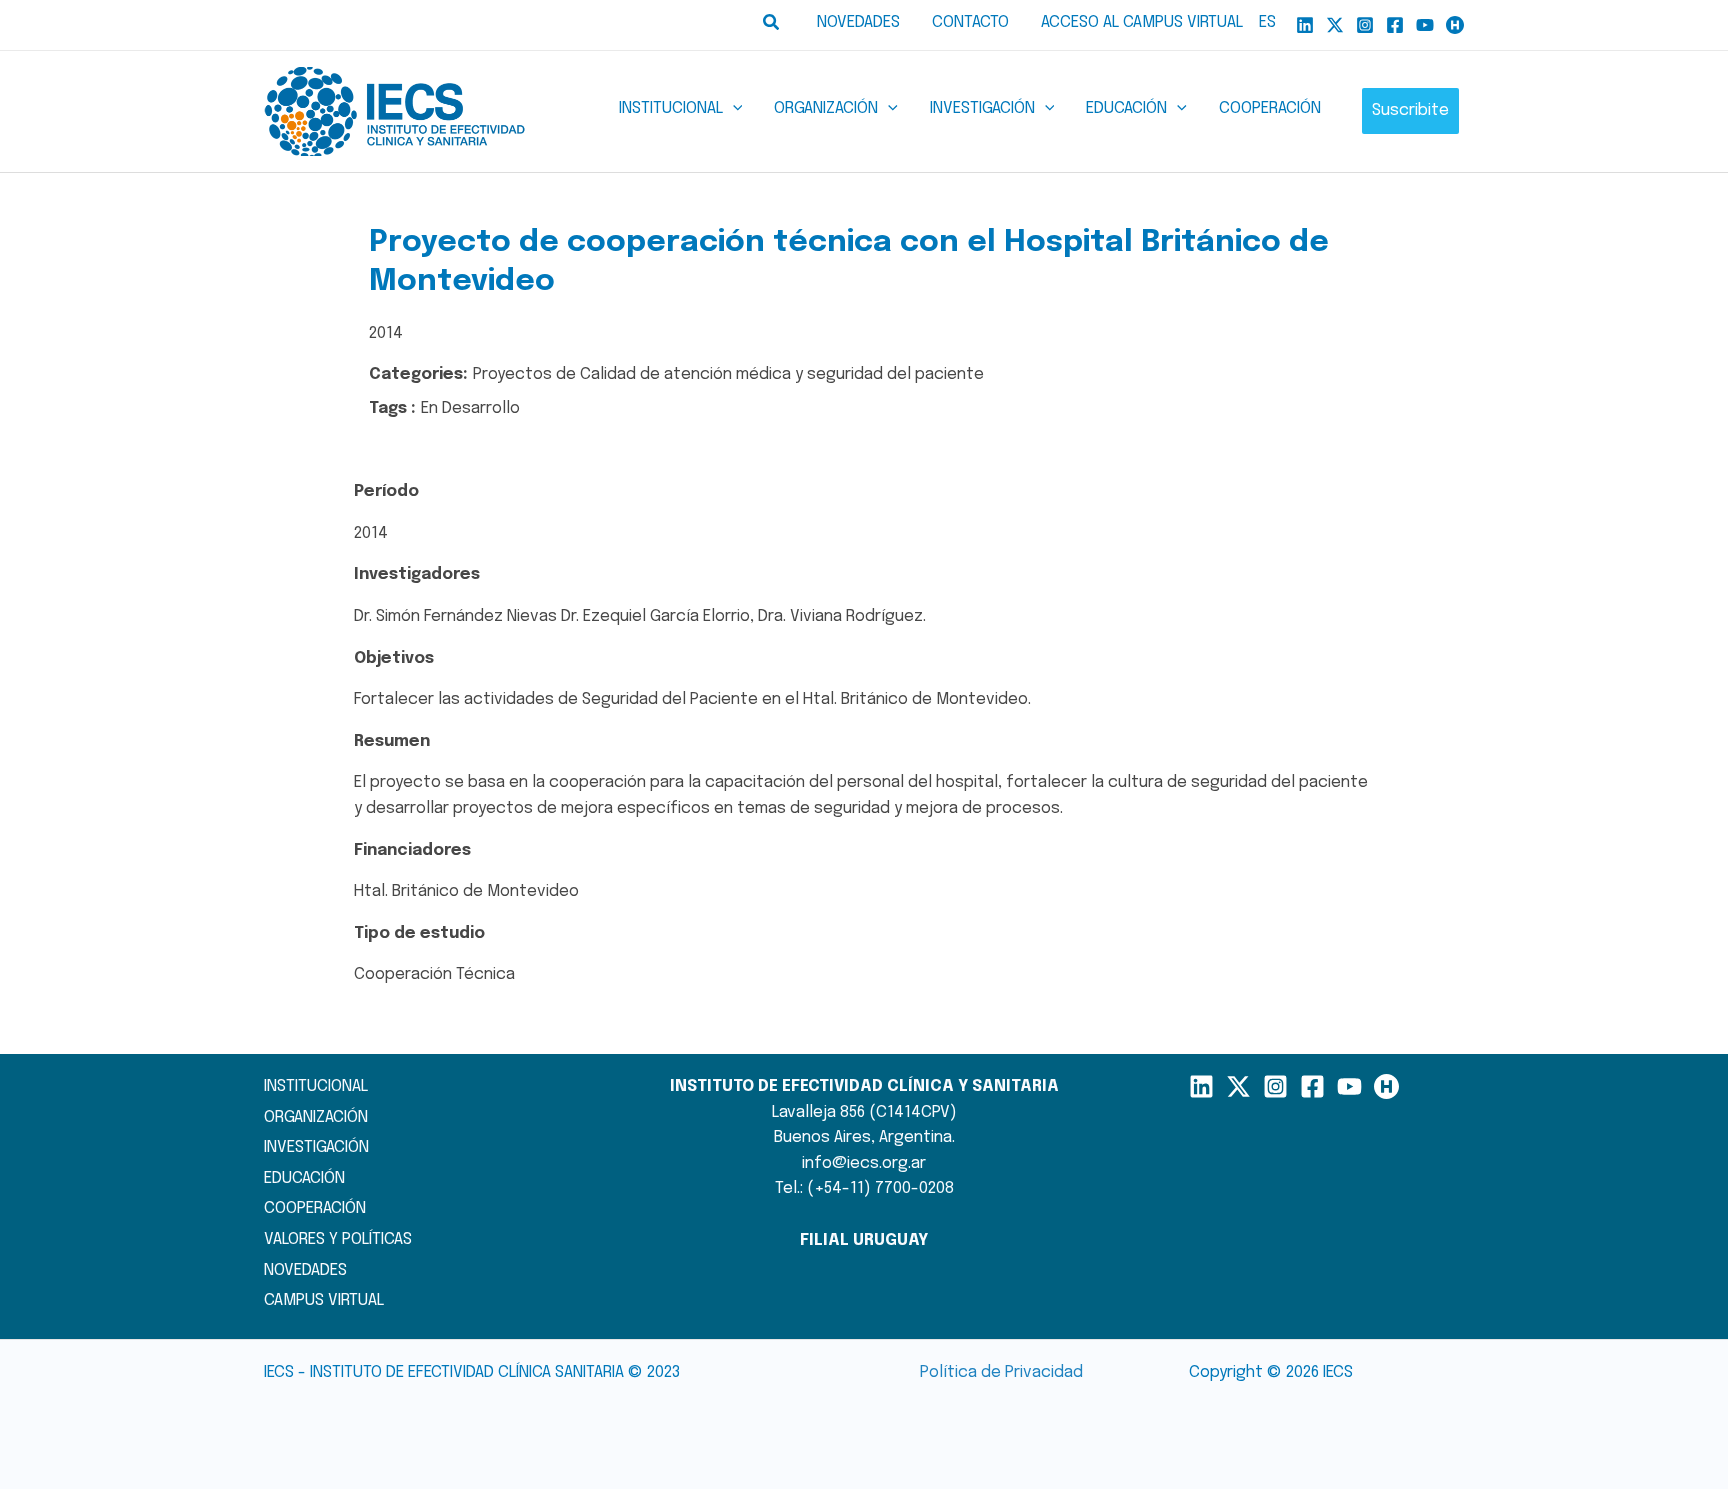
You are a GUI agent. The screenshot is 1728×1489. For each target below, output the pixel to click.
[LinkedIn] (1201, 1086)
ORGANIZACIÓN (316, 1117)
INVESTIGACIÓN (316, 1147)
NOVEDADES (305, 1270)
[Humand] (1455, 25)
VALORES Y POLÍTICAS (338, 1239)
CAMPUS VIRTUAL (324, 1300)
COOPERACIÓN (315, 1208)
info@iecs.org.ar (864, 1163)
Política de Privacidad (1001, 1372)
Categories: (418, 374)
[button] (772, 25)
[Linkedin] (1305, 25)
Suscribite (1410, 110)
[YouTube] (1425, 25)
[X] (1335, 25)
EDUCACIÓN (304, 1178)
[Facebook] (1395, 25)
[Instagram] (1365, 25)
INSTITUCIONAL (316, 1086)
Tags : (392, 408)
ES (1267, 22)
